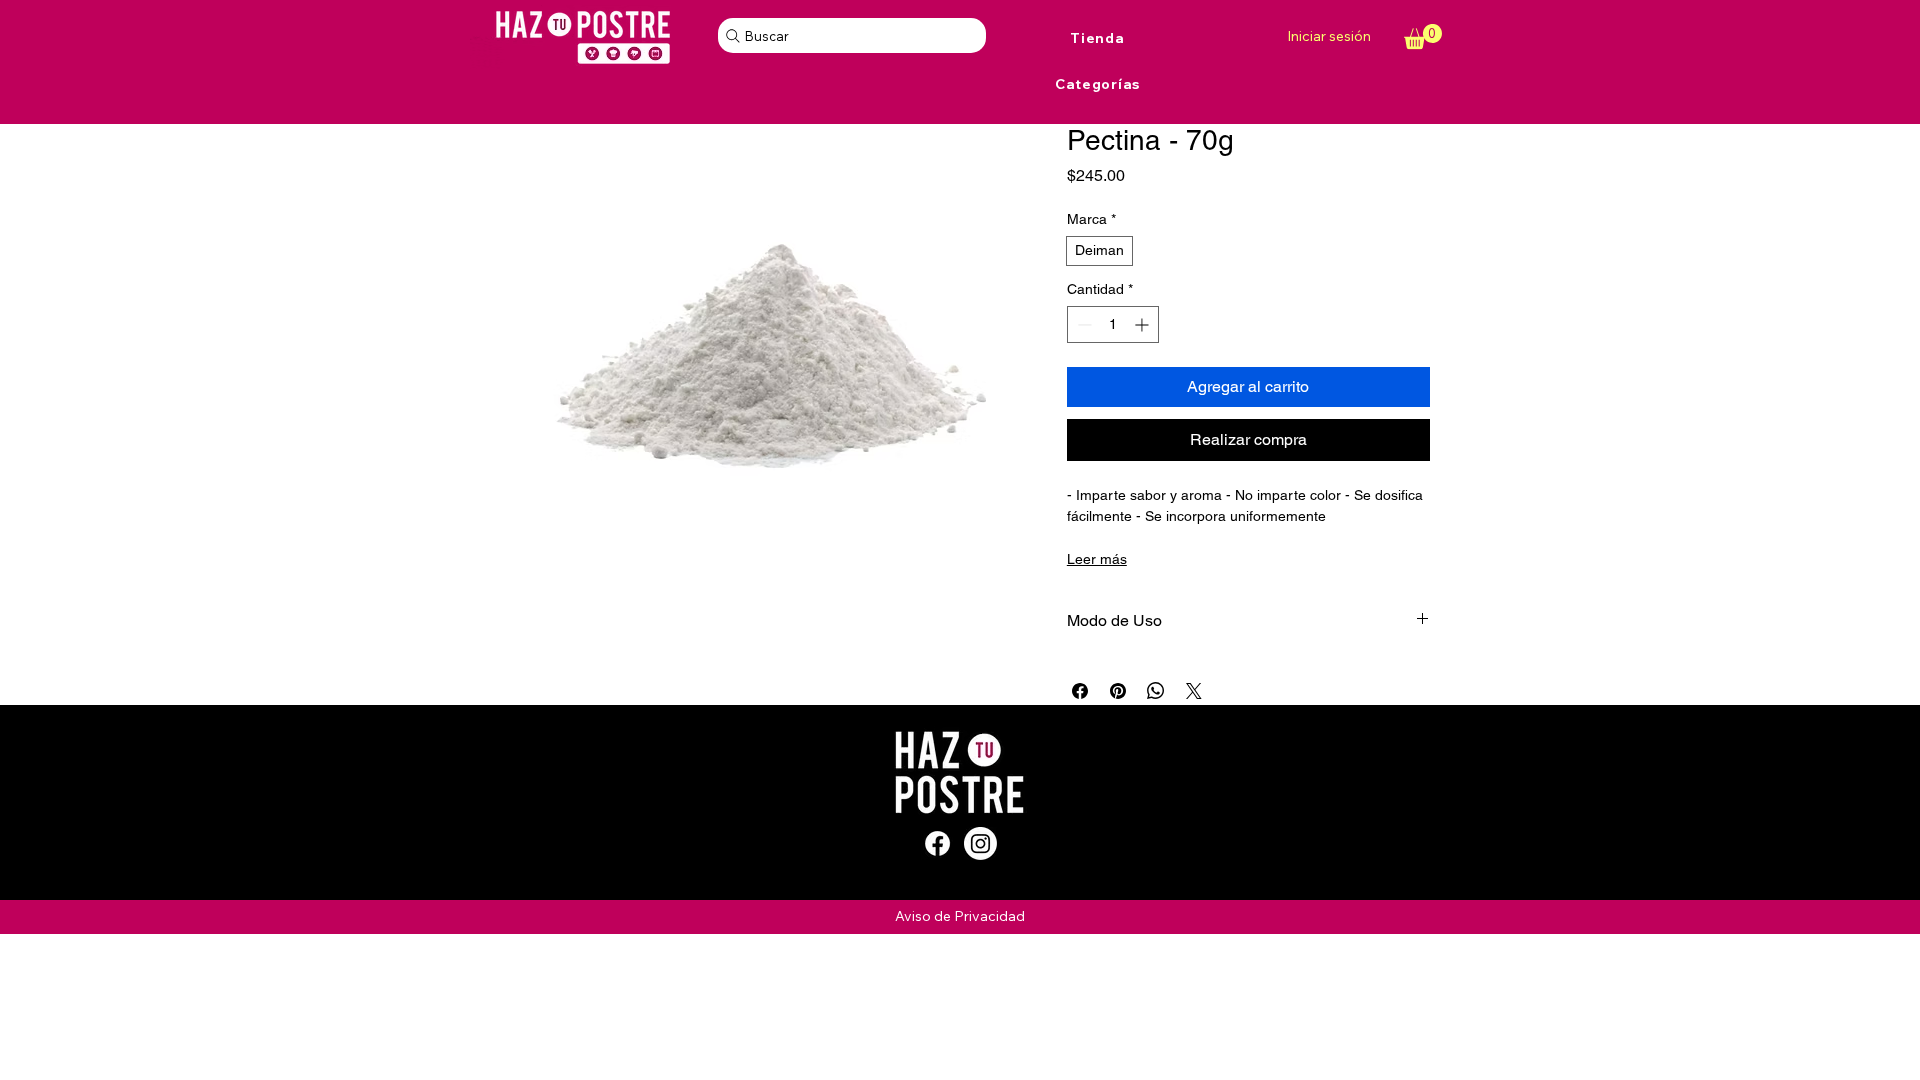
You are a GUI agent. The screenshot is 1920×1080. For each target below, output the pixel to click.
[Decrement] (1082, 324)
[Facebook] (937, 843)
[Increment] (1143, 324)
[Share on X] (1194, 691)
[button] (1423, 36)
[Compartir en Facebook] (1080, 691)
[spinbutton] (1113, 324)
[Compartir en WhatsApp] (1156, 691)
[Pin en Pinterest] (1118, 691)
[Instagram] (980, 843)
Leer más (1097, 559)
